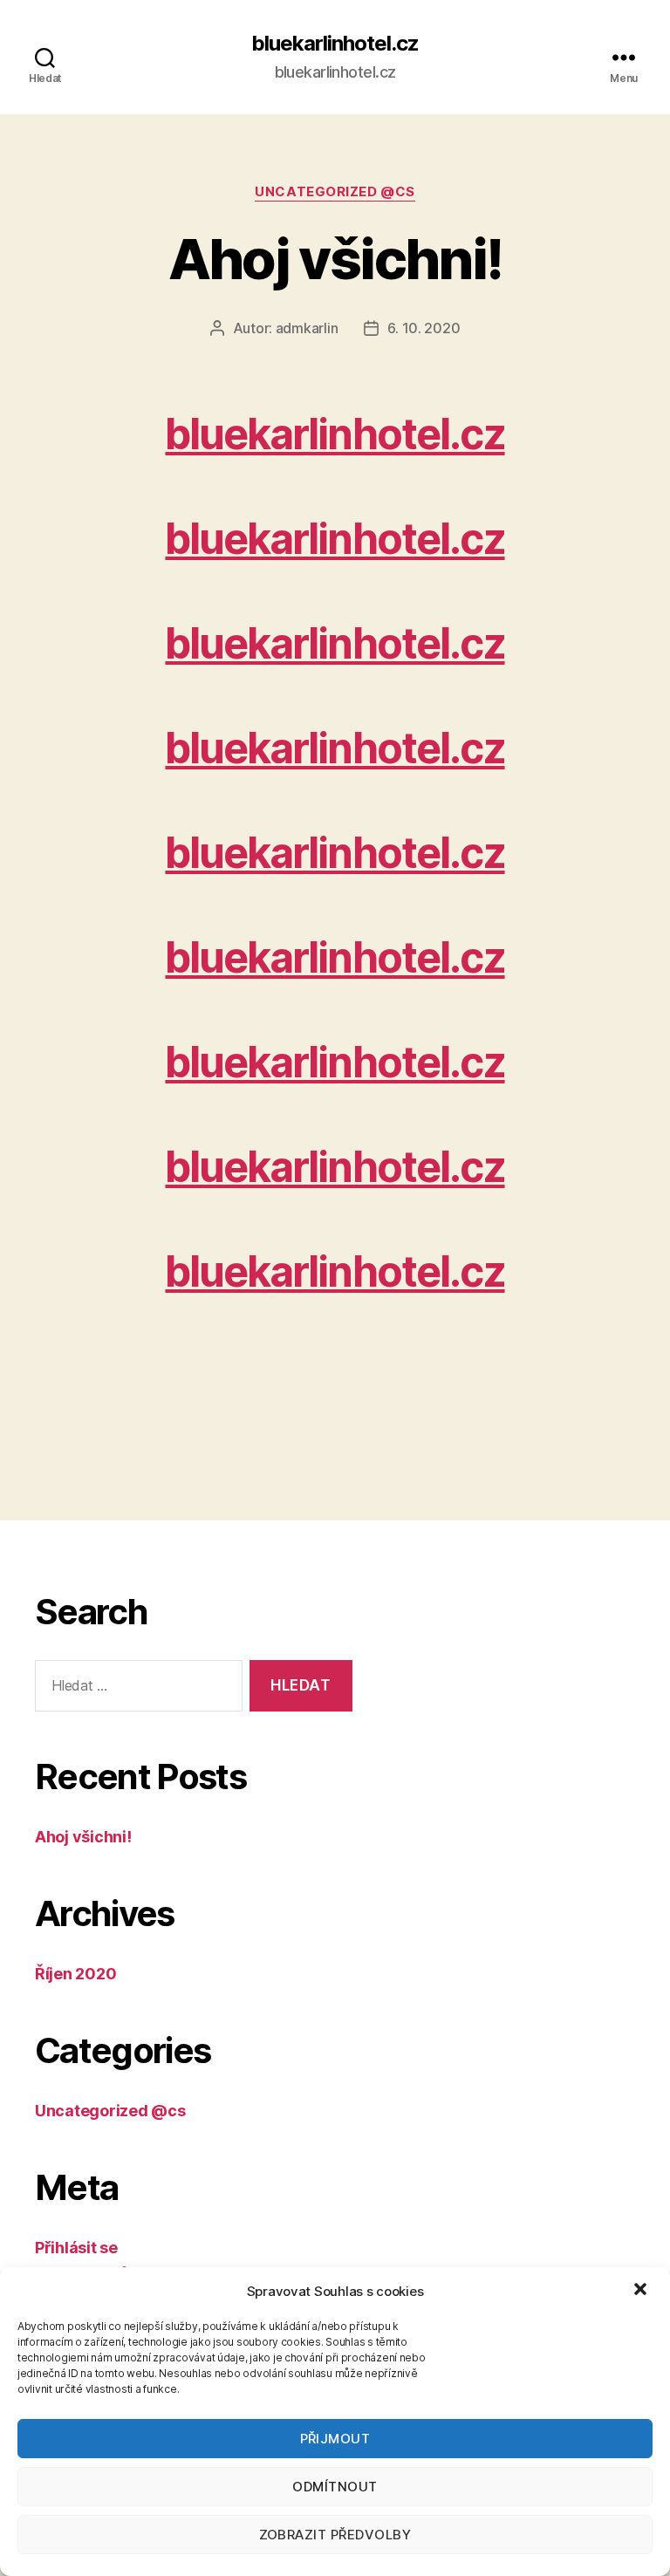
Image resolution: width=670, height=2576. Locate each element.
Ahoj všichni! (335, 259)
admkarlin (307, 328)
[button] (642, 2291)
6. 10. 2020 (424, 328)
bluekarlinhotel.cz (335, 44)
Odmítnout (335, 2487)
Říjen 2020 (75, 1974)
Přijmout (335, 2439)
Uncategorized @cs (335, 192)
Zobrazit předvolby (335, 2535)
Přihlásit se (76, 2248)
